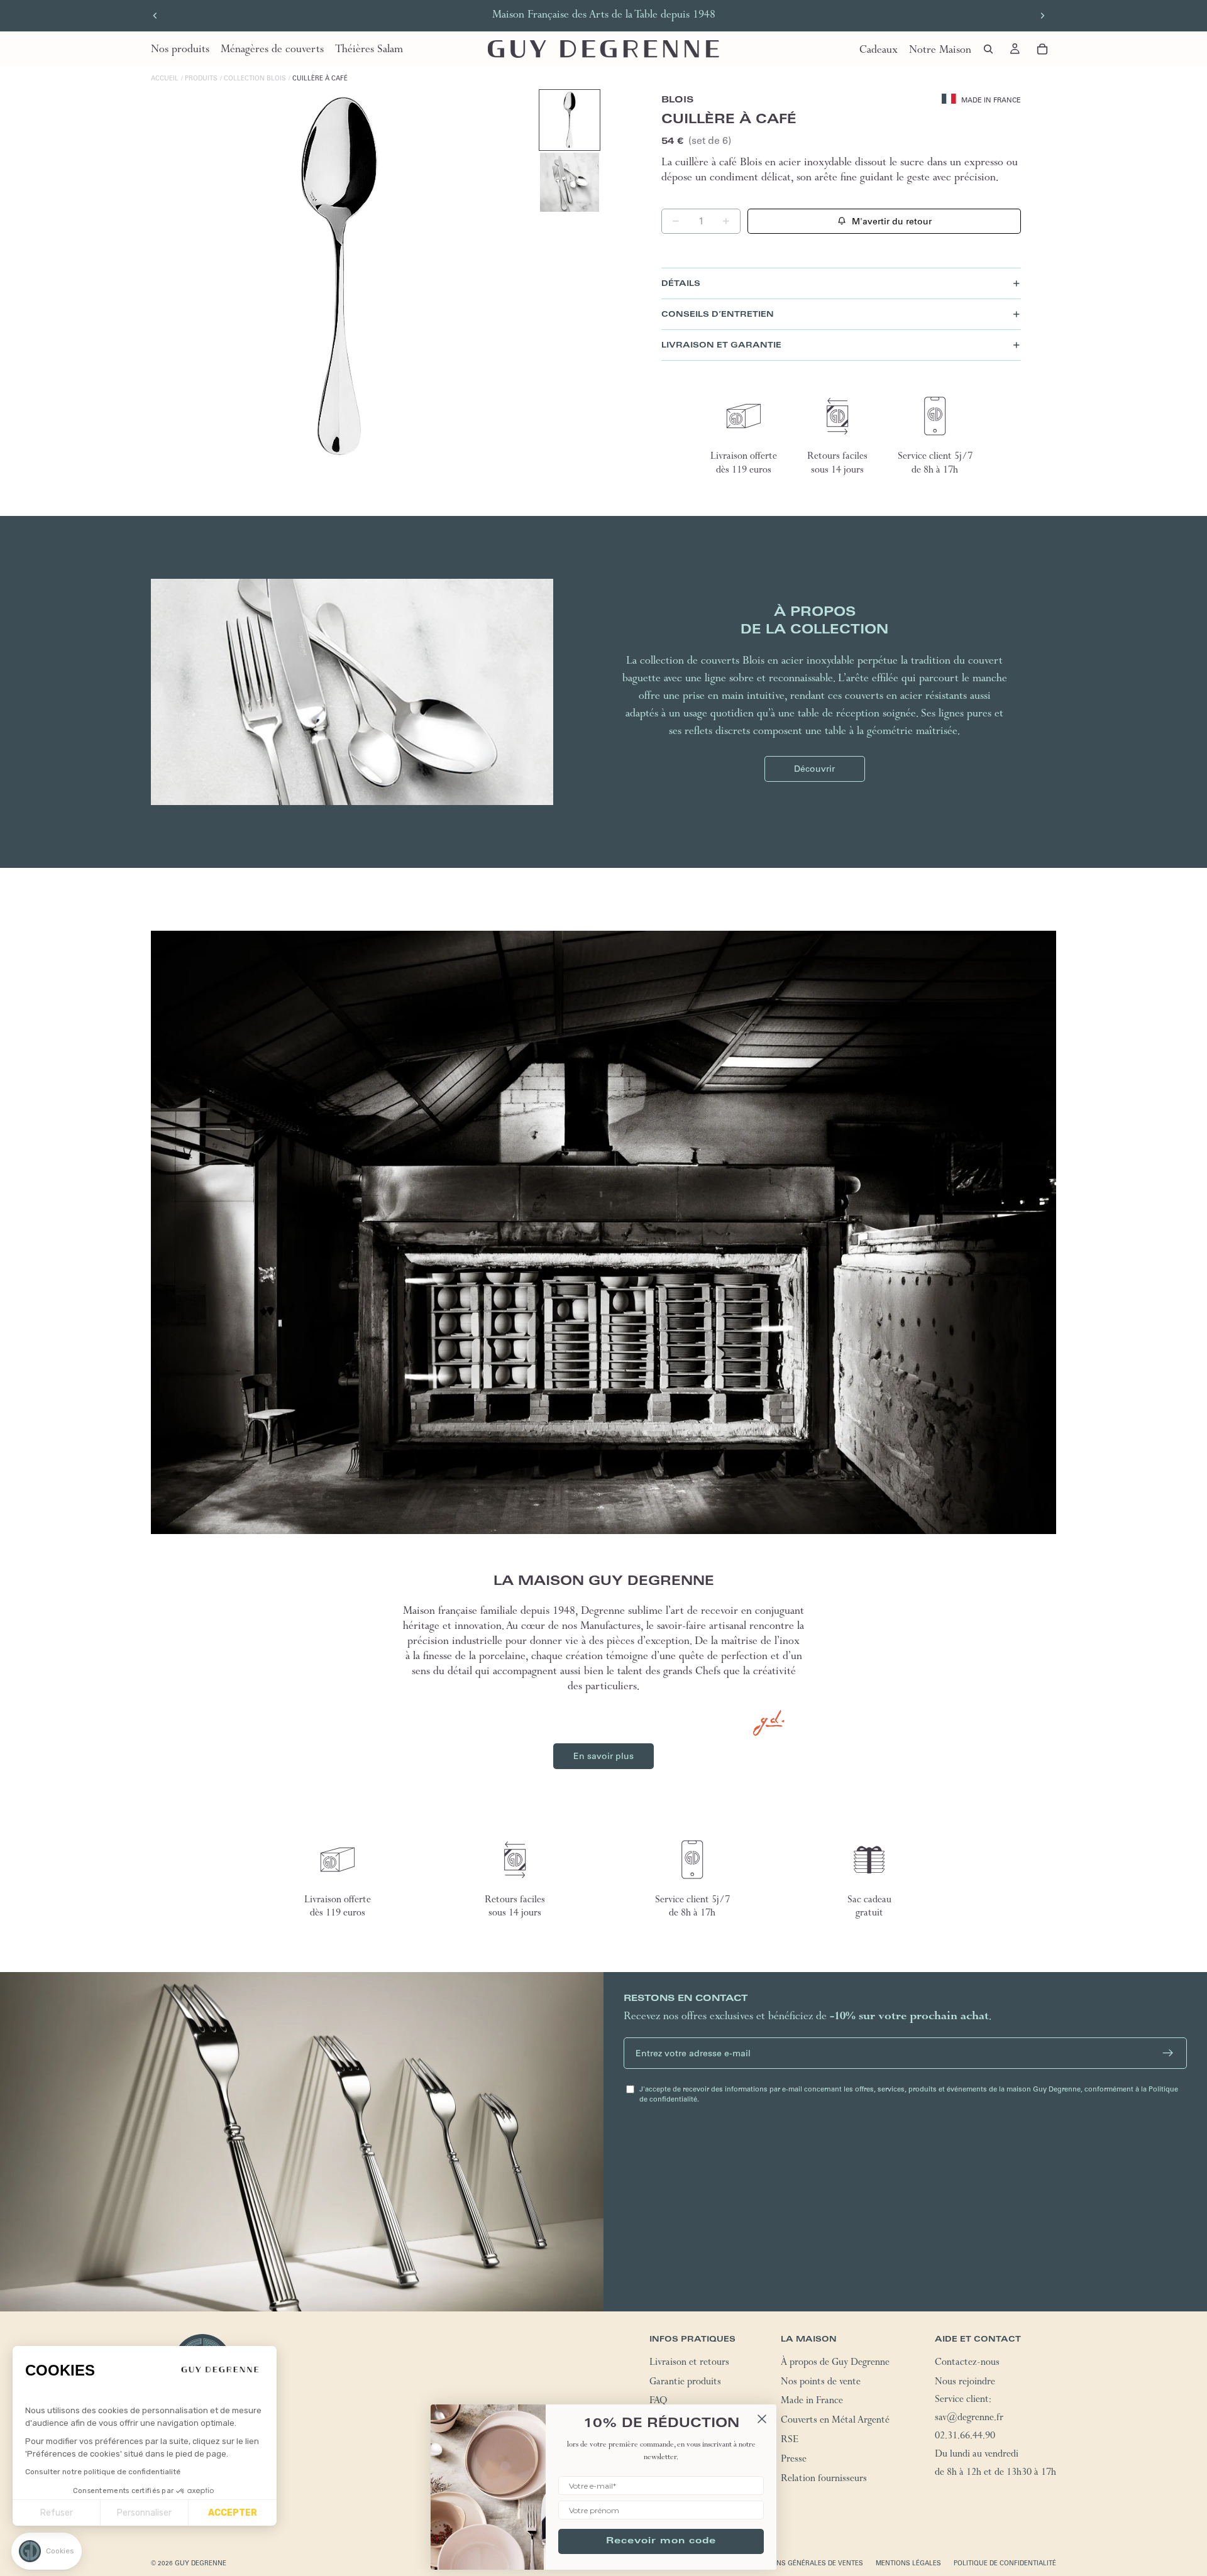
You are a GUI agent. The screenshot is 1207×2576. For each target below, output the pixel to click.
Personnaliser (144, 2513)
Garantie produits (685, 2383)
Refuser (57, 2513)
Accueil (165, 78)
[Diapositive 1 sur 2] (570, 120)
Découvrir (814, 769)
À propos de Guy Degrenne (835, 2364)
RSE (790, 2441)
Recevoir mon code (661, 2541)
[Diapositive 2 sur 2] (570, 182)
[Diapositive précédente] (155, 16)
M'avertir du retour (892, 221)
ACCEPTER (233, 2513)
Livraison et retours (689, 2364)
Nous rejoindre (965, 2383)
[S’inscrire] (1168, 2053)
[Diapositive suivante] (1042, 16)
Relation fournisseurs (824, 2480)
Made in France (812, 2403)
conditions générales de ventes (804, 2563)
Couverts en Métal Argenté (835, 2421)
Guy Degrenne (201, 2563)
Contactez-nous (967, 2364)
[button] (47, 2551)
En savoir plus (603, 1756)
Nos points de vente (821, 2383)
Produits (201, 78)
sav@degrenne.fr (969, 2419)
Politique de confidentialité (1005, 2563)
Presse (794, 2460)
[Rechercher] (988, 49)
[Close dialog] (762, 2419)
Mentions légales (908, 2563)
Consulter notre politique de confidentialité (103, 2472)
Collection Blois (255, 78)
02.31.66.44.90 (965, 2437)
